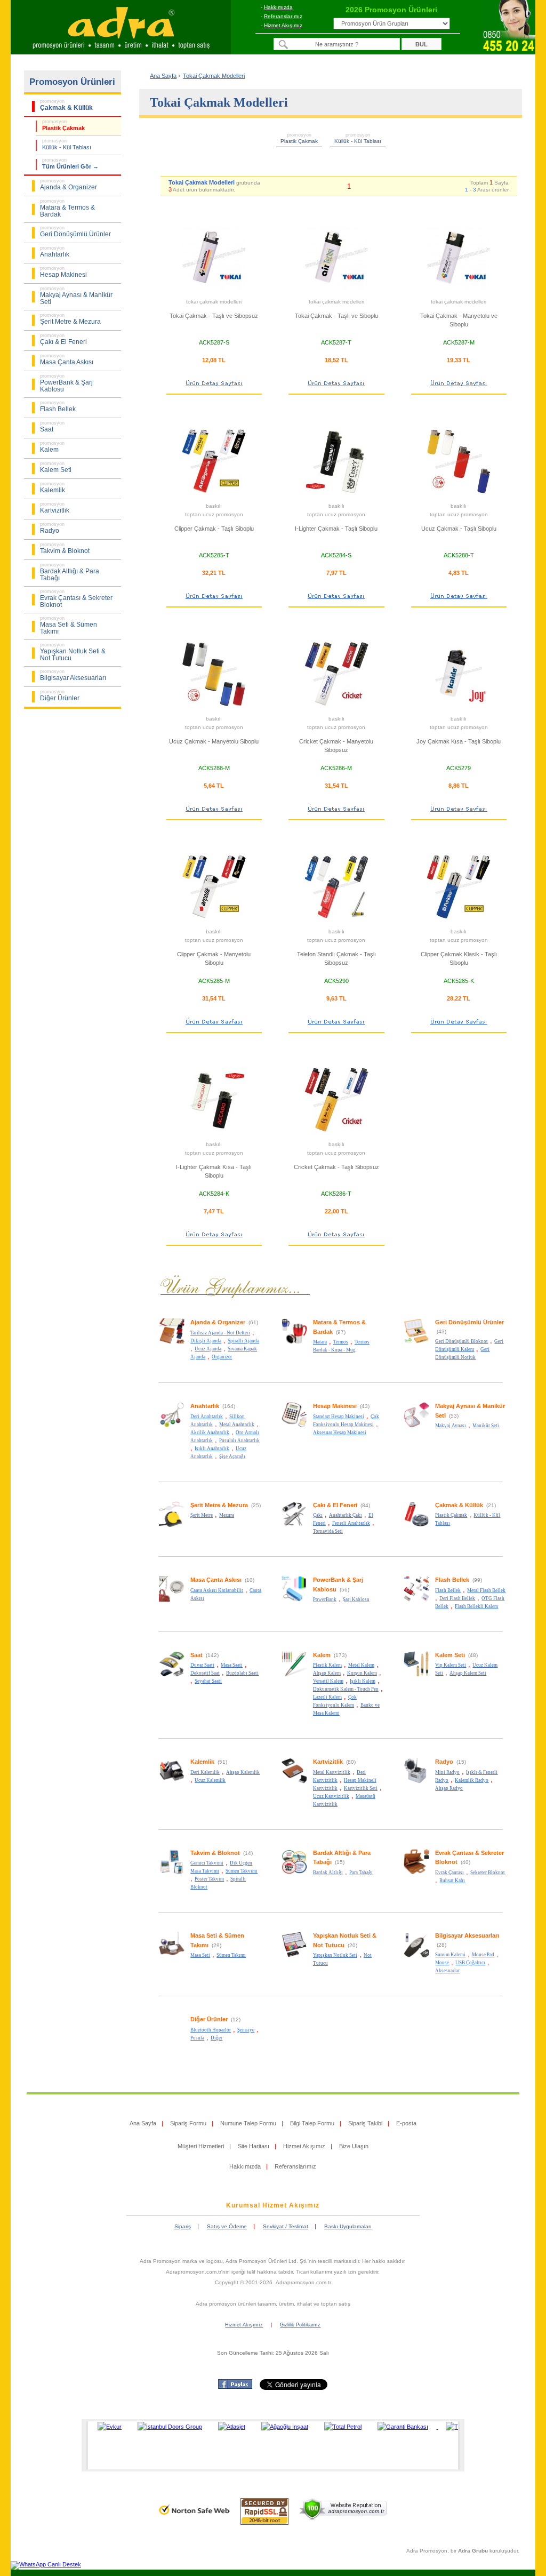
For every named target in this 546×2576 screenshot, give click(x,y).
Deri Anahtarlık (207, 1417)
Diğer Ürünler (209, 2019)
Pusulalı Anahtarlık (239, 1441)
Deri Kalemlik (205, 1772)
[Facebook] (235, 2387)
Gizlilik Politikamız (300, 2325)
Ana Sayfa (163, 76)
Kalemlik (202, 1762)
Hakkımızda (278, 7)
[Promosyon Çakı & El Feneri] (294, 1525)
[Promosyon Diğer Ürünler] (172, 2039)
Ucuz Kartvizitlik (331, 1796)
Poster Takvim (209, 1879)
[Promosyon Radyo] (416, 1782)
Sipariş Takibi (365, 2123)
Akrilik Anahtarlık (210, 1433)
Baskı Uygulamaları (348, 2226)
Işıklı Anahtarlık (212, 1449)
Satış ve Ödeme (227, 2226)
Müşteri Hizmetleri (201, 2146)
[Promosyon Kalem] (294, 1675)
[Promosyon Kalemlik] (172, 1782)
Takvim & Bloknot (215, 1853)
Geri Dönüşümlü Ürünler (469, 1322)
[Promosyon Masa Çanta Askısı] (172, 1600)
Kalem (322, 1655)
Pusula (197, 2038)
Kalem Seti (450, 1655)
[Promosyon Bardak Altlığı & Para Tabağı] (294, 1873)
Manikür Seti (486, 1426)
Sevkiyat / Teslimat (286, 2226)
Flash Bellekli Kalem (476, 1606)
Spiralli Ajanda (243, 1341)
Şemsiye (246, 2030)
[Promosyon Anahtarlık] (172, 1426)
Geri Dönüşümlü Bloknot (461, 1341)
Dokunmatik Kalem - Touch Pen (346, 1689)
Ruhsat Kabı (452, 1881)
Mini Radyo (447, 1772)
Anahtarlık (205, 1406)
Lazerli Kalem (327, 1697)
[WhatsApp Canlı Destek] (46, 2564)
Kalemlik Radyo (472, 1780)
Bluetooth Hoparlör (211, 2030)
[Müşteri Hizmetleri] (509, 51)
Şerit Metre (202, 1515)
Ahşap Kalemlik (243, 1772)
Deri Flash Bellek (457, 1598)
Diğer (216, 2038)
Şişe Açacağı (232, 1457)
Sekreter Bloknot (488, 1873)
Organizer (222, 1357)
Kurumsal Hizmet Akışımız (273, 2205)
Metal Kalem (361, 1665)
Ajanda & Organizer (218, 1322)
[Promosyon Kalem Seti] (416, 1675)
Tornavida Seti (328, 1531)
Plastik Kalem (327, 1665)
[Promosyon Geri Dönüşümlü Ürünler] (416, 1342)
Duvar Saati (202, 1665)
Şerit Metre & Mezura (219, 1505)
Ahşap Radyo (449, 1788)
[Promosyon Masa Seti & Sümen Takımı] (172, 1956)
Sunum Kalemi (450, 1955)
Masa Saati (232, 1665)
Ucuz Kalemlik (210, 1780)
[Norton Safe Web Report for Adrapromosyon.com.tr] (194, 2518)
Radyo (444, 1762)
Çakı (318, 1515)
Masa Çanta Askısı (216, 1580)
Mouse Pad (483, 1955)
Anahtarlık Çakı (346, 1515)
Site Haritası (254, 2146)
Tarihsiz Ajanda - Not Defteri (220, 1333)
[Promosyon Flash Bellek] (416, 1600)
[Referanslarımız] (271, 2445)
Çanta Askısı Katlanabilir (217, 1590)
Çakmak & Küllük (459, 1505)
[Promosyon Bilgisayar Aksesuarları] (416, 1956)
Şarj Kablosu (356, 1599)
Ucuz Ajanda (208, 1349)
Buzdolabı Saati (242, 1673)
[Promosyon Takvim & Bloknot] (172, 1873)
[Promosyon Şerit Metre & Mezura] (172, 1525)
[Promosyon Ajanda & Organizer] (172, 1342)
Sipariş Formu (188, 2123)
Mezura (227, 1515)
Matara (320, 1342)
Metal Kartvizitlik (332, 1772)
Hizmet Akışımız (283, 25)
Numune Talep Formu (248, 2123)
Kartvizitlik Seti (361, 1788)
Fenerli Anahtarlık (351, 1523)
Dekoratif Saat (205, 1673)
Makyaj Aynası (451, 1426)
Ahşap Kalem (327, 1673)
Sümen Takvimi (242, 1871)
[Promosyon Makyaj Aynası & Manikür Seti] (416, 1426)
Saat (196, 1655)
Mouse (442, 1963)
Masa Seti (200, 1955)
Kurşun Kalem (362, 1673)
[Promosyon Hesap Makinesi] (294, 1426)
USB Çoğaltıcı (470, 1963)
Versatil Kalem (328, 1681)
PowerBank (325, 1599)
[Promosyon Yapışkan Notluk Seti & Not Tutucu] (294, 1956)
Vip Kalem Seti (451, 1665)
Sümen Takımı (231, 1955)
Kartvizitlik (328, 1762)
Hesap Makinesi (335, 1406)
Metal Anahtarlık (237, 1425)
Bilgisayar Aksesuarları (467, 1935)
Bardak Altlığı (328, 1873)
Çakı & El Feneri (335, 1505)
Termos (341, 1342)
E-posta (406, 2123)
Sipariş (183, 2226)
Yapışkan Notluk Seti (335, 1955)
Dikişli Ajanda (206, 1341)
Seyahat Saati (208, 1681)
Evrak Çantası (449, 1873)
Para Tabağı (361, 1873)
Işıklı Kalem (363, 1681)
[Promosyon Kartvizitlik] (294, 1782)
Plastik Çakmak (451, 1515)
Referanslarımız (283, 16)
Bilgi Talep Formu (312, 2123)
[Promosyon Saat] (172, 1675)
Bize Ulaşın (354, 2146)
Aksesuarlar (447, 1971)
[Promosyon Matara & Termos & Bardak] (294, 1342)
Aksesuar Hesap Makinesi (340, 1433)
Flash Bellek (452, 1580)
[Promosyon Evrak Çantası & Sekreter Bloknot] (416, 1873)
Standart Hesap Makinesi (339, 1417)
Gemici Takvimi (207, 1863)
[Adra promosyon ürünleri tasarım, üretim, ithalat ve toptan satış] (121, 51)
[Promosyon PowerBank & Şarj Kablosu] (294, 1600)
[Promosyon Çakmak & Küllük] (416, 1525)
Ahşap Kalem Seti (468, 1673)
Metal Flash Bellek (486, 1590)
